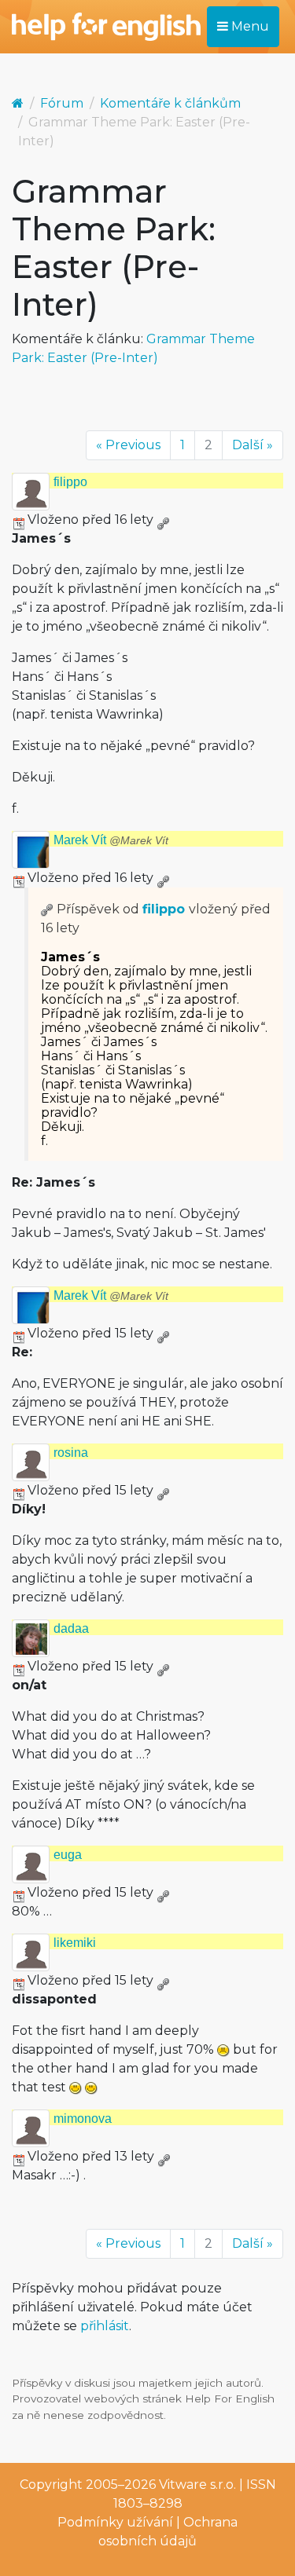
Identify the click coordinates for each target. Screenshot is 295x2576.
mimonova (83, 2119)
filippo (70, 482)
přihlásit (105, 2326)
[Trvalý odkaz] (163, 520)
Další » (253, 445)
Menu (249, 26)
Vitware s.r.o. (197, 2485)
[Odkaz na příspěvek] (47, 909)
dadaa (71, 1628)
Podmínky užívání (115, 2522)
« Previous (128, 445)
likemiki (75, 1943)
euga (68, 1855)
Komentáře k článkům (170, 103)
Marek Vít (111, 840)
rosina (71, 1453)
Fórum (62, 103)
